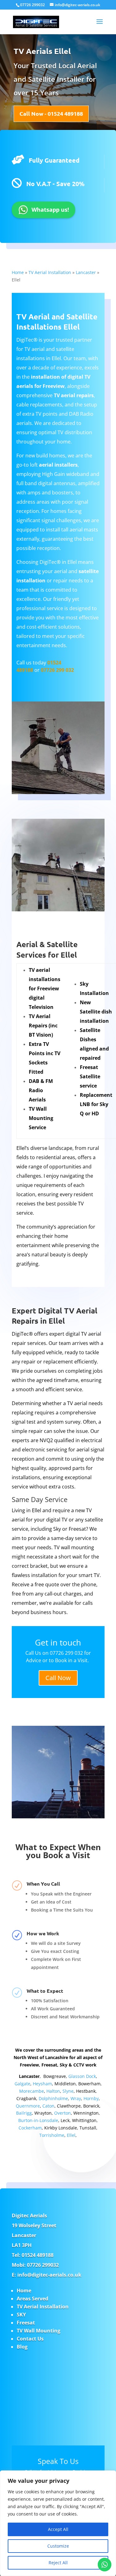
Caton (48, 2106)
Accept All (58, 2529)
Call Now (58, 1678)
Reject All (58, 2563)
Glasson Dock (82, 2076)
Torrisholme (52, 2135)
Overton (62, 2113)
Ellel (71, 2135)
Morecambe (32, 2091)
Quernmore (28, 2106)
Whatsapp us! (50, 210)
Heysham (42, 2084)
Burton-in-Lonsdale (38, 2120)
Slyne (68, 2091)
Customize (58, 2546)
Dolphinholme (53, 2098)
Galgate (22, 2084)
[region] (58, 2523)
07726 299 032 (57, 670)
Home (18, 272)
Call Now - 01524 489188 (51, 113)
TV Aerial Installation (50, 272)
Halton (53, 2091)
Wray (76, 2098)
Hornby (91, 2098)
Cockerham (30, 2128)
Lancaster (86, 272)
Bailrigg (24, 2113)
